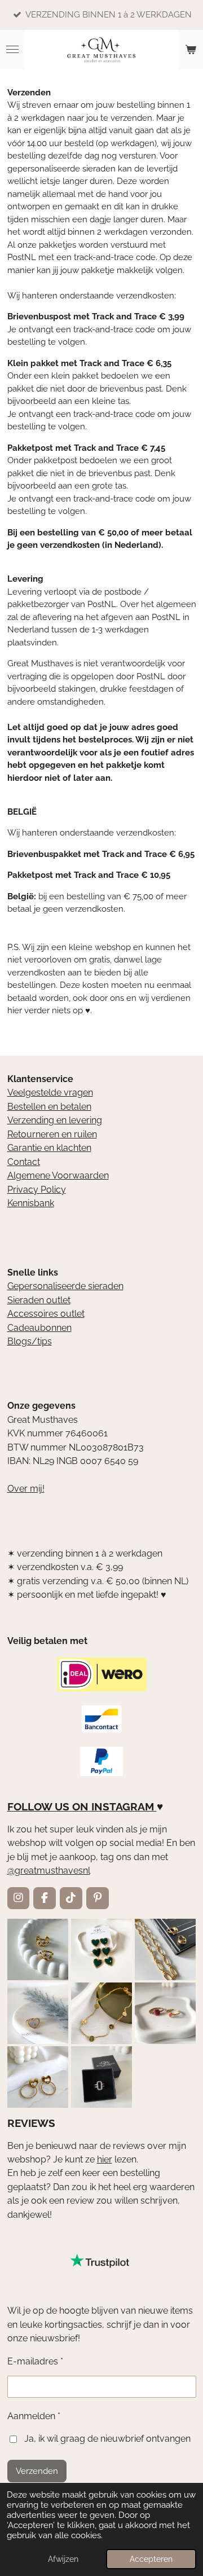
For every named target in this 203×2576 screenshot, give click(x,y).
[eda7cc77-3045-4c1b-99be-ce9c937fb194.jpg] (37, 2013)
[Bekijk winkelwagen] (191, 50)
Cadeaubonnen (39, 1328)
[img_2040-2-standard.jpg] (101, 1949)
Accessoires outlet (46, 1314)
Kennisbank (31, 1203)
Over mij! (26, 1489)
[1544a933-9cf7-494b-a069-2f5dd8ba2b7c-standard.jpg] (101, 2013)
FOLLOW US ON (48, 1806)
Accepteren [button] (151, 2559)
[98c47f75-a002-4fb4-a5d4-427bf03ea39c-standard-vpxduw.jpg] (101, 2077)
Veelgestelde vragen (50, 1093)
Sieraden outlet (39, 1300)
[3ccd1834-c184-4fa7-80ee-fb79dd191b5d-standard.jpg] (37, 1949)
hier (105, 2159)
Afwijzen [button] (63, 2559)
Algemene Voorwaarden (58, 1175)
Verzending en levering (55, 1120)
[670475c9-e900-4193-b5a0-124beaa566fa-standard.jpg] (166, 2013)
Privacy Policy (37, 1190)
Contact (24, 1162)
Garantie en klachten (49, 1148)
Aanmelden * (34, 2416)
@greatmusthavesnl (49, 1871)
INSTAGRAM (123, 1806)
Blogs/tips (30, 1341)
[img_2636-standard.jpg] (166, 1949)
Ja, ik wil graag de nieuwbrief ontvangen (107, 2439)
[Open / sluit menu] (12, 50)
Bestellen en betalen (49, 1107)
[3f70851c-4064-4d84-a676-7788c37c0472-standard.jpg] (37, 2077)
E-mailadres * (35, 2361)
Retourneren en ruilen (52, 1134)
